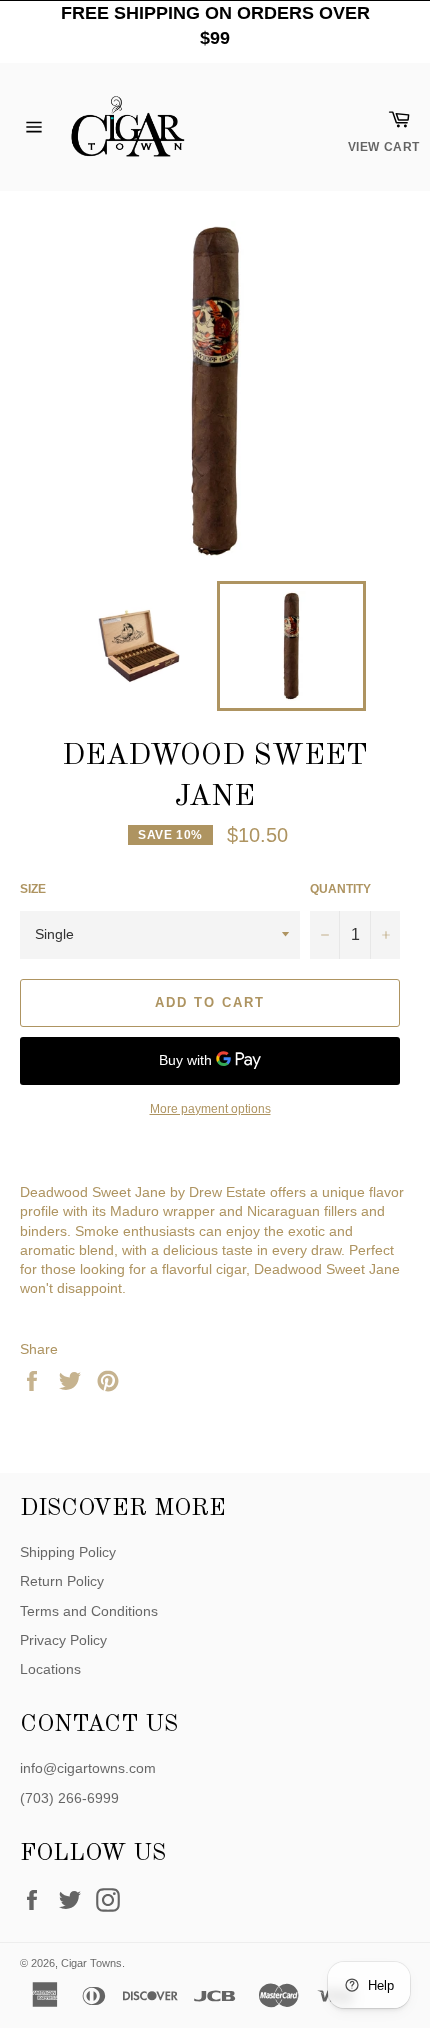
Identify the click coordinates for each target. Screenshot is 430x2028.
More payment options (210, 1109)
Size (33, 889)
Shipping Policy (68, 1552)
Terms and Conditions (89, 1611)
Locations (50, 1669)
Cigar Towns (91, 1963)
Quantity (340, 889)
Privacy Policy (63, 1640)
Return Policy (62, 1581)
